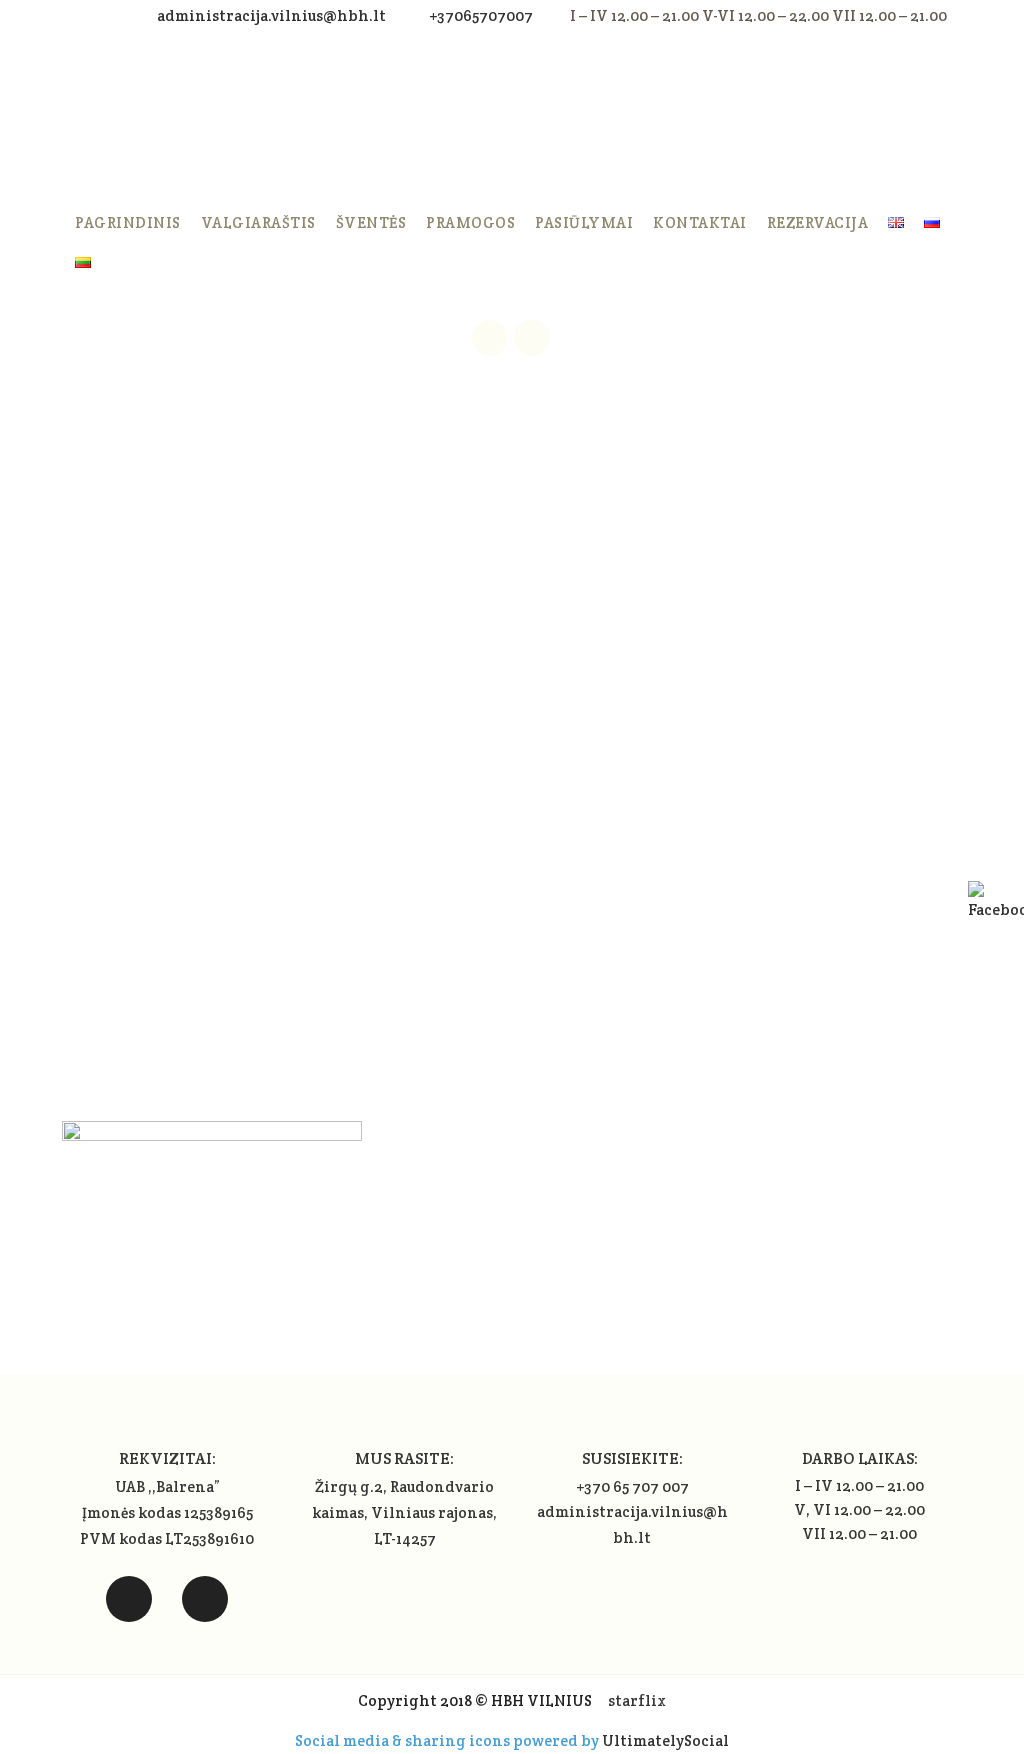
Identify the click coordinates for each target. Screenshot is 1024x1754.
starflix (637, 1700)
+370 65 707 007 (632, 1486)
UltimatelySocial (665, 1740)
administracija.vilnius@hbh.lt (273, 15)
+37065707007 (481, 15)
